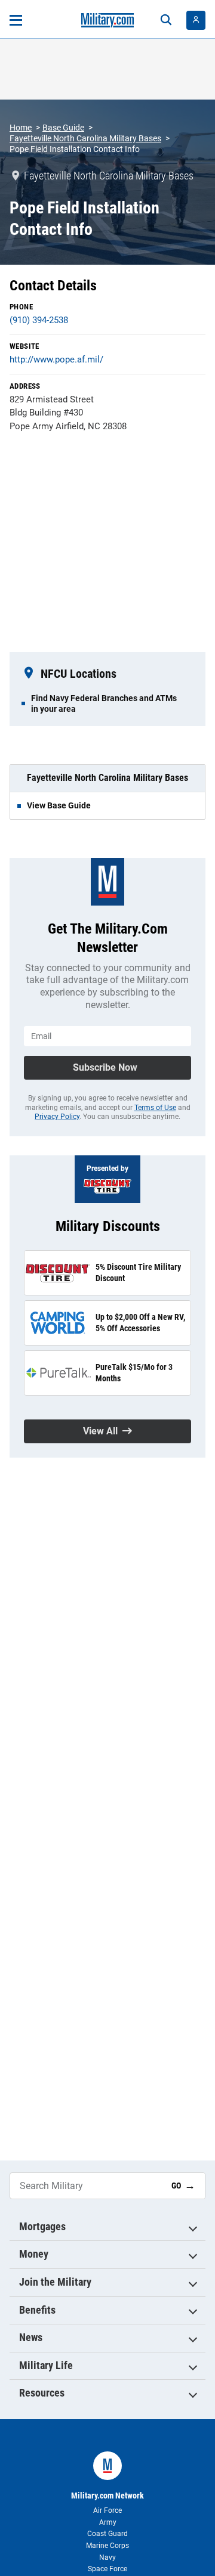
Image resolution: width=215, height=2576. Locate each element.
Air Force (107, 2510)
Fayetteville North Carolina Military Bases (85, 138)
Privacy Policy (57, 1117)
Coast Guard (107, 2534)
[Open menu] (16, 20)
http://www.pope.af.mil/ (56, 359)
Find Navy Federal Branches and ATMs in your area (104, 703)
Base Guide (63, 128)
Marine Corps (107, 2546)
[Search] (166, 20)
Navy (107, 2558)
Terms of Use (155, 1108)
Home (21, 128)
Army (108, 2522)
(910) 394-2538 (39, 320)
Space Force (107, 2569)
